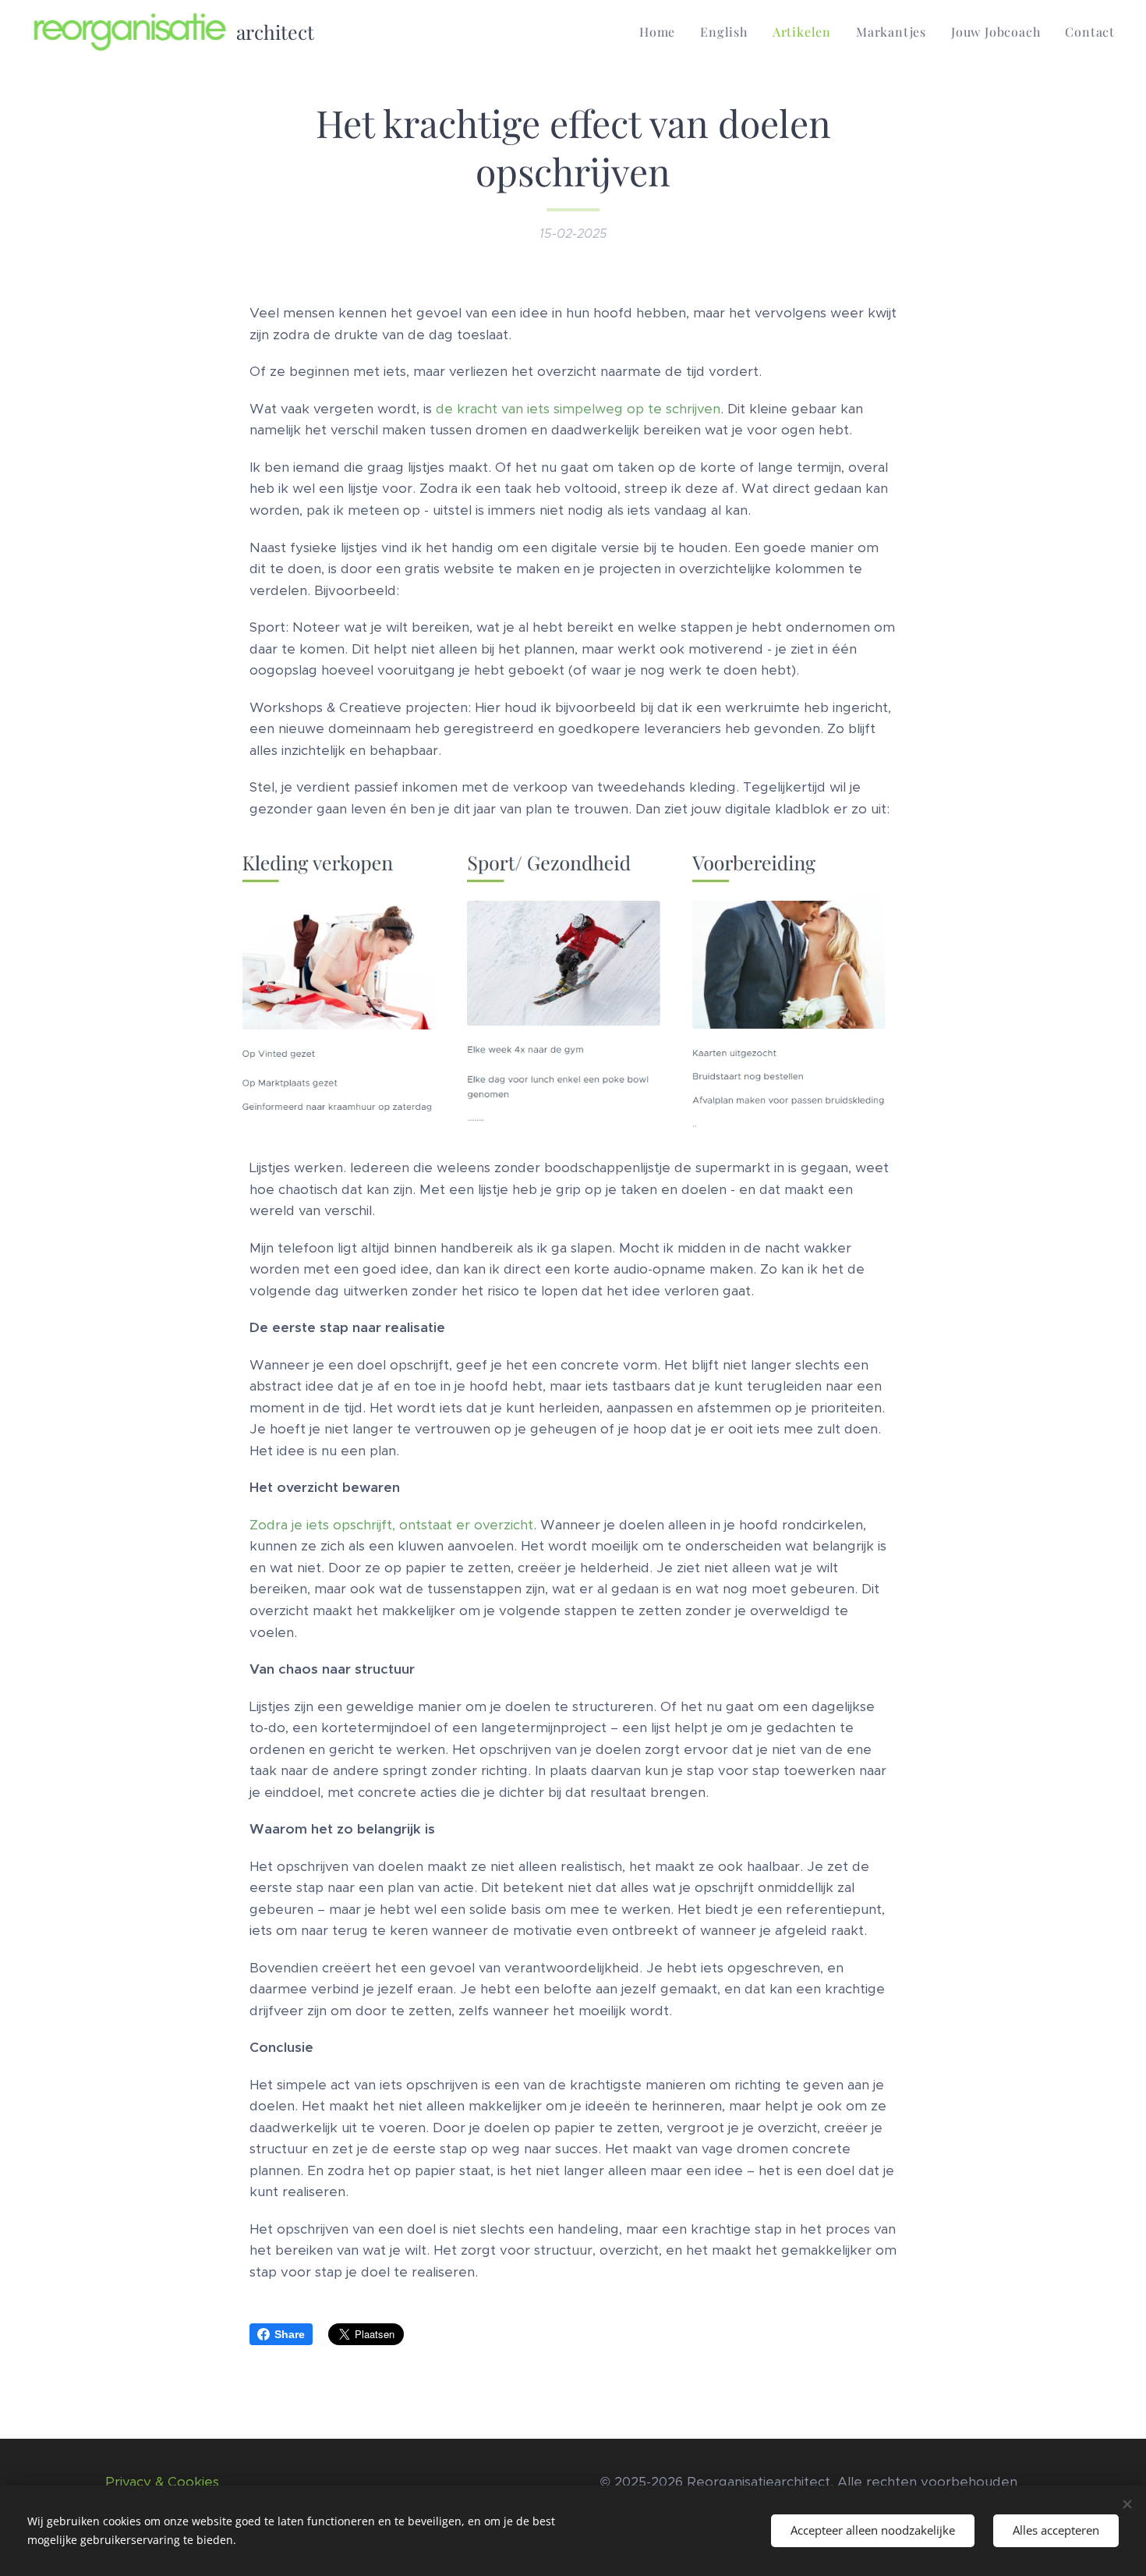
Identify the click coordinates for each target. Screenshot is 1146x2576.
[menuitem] (661, 32)
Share (290, 2334)
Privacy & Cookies (162, 2482)
